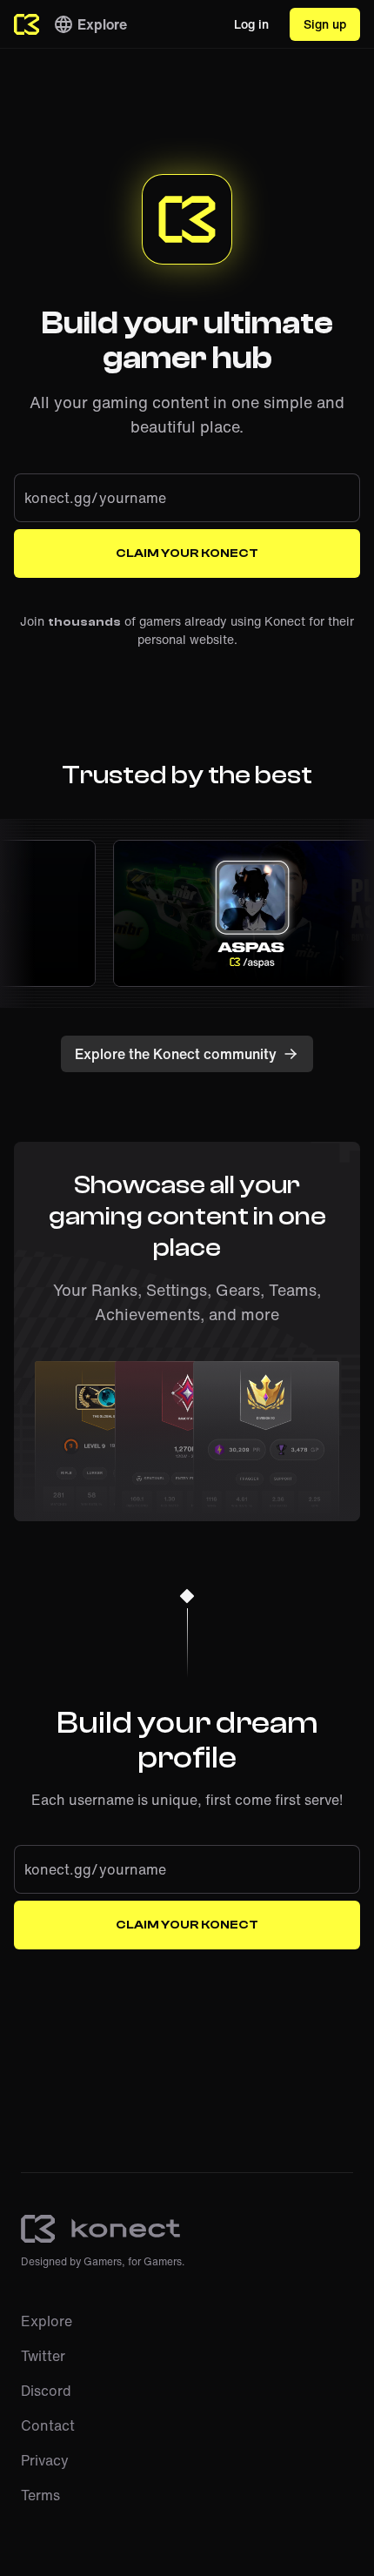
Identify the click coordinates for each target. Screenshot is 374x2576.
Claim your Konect (187, 553)
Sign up (325, 24)
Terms (40, 2495)
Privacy (45, 2460)
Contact (48, 2425)
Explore (102, 24)
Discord (46, 2391)
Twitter (43, 2356)
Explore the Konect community (176, 1054)
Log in (251, 24)
